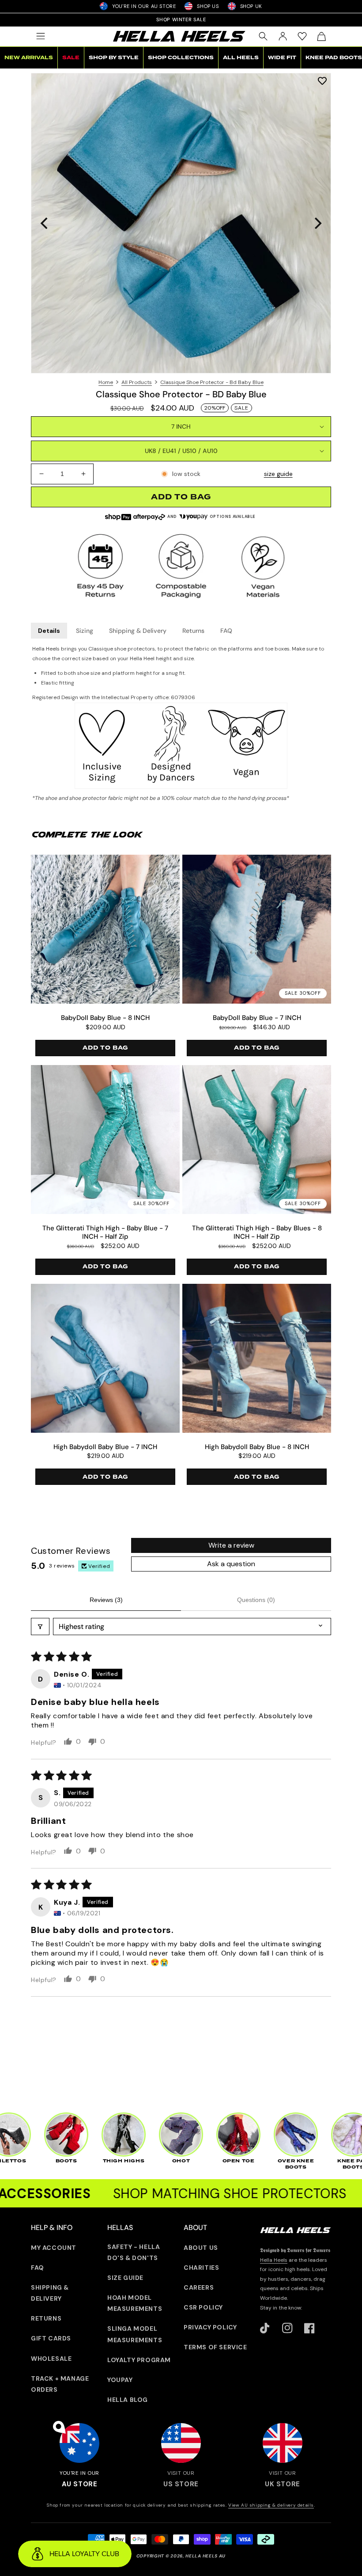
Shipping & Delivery (138, 631)
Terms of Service (215, 2347)
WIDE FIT (282, 58)
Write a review (231, 1545)
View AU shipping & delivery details (271, 2505)
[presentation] (181, 223)
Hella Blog (128, 2400)
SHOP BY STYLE (114, 58)
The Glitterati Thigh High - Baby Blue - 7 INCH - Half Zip (105, 1233)
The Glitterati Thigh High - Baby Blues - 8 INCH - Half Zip (257, 1233)
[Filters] (40, 1627)
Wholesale (51, 2359)
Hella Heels (274, 2260)
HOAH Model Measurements (135, 2303)
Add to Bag (105, 1048)
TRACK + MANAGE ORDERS (60, 2384)
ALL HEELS (241, 58)
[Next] (317, 223)
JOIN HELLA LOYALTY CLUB (181, 19)
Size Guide (125, 2278)
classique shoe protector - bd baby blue (212, 382)
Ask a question (231, 1564)
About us (201, 2248)
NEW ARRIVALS (29, 58)
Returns (193, 631)
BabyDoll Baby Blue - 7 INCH (257, 1018)
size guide (278, 474)
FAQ (226, 631)
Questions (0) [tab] (256, 1600)
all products (137, 382)
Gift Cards (51, 2338)
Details (49, 631)
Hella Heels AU (206, 2556)
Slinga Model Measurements (135, 2334)
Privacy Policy (210, 2327)
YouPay (120, 2380)
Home (106, 382)
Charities (201, 2268)
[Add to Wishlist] (322, 81)
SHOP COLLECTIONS (181, 58)
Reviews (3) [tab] (106, 1600)
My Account (54, 2248)
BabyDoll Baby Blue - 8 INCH (105, 1018)
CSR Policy (203, 2307)
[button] (41, 36)
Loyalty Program (139, 2360)
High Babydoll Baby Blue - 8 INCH (257, 1447)
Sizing (85, 631)
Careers (199, 2287)
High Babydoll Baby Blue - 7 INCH (105, 1447)
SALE (71, 58)
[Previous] (45, 223)
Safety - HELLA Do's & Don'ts (134, 2252)
